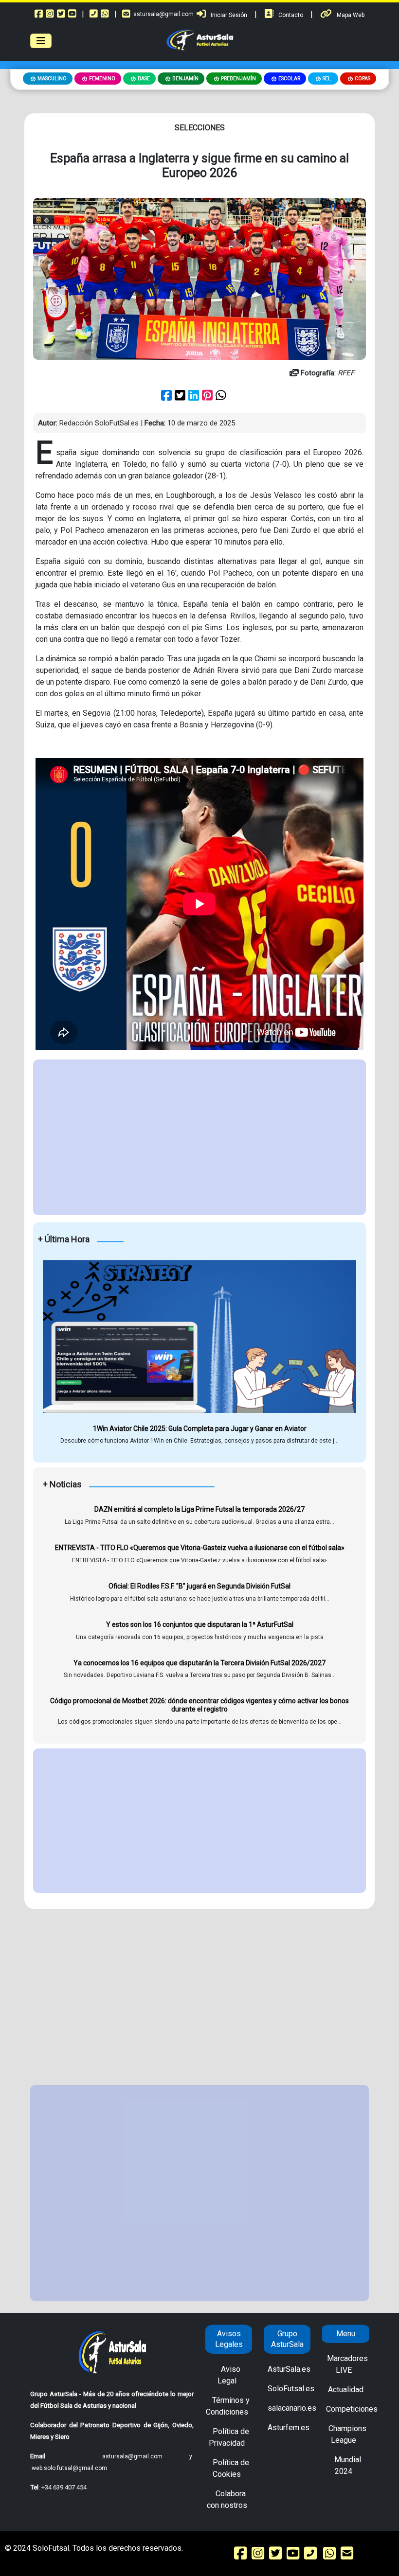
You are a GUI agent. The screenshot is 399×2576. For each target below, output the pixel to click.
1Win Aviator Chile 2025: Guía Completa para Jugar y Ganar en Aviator (200, 1429)
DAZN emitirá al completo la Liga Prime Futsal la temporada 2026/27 (199, 1509)
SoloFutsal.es (291, 2389)
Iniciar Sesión (229, 15)
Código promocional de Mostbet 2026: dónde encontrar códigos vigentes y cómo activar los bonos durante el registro (199, 1705)
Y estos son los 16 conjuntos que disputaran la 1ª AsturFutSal (200, 1624)
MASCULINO (52, 79)
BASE (144, 79)
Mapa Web (351, 15)
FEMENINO (102, 79)
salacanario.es (292, 2408)
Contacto (291, 15)
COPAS (363, 79)
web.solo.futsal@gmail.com (69, 2468)
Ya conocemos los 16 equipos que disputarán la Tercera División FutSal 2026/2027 (199, 1663)
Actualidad (346, 2390)
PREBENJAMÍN (238, 79)
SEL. (327, 79)
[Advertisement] (199, 1137)
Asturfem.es (289, 2427)
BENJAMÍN (185, 79)
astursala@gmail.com (163, 14)
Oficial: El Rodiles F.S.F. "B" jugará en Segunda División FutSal (199, 1586)
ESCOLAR (289, 79)
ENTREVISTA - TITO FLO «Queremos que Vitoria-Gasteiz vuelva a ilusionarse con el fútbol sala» (200, 1548)
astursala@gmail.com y (147, 2456)
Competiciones (352, 2409)
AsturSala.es (289, 2369)
